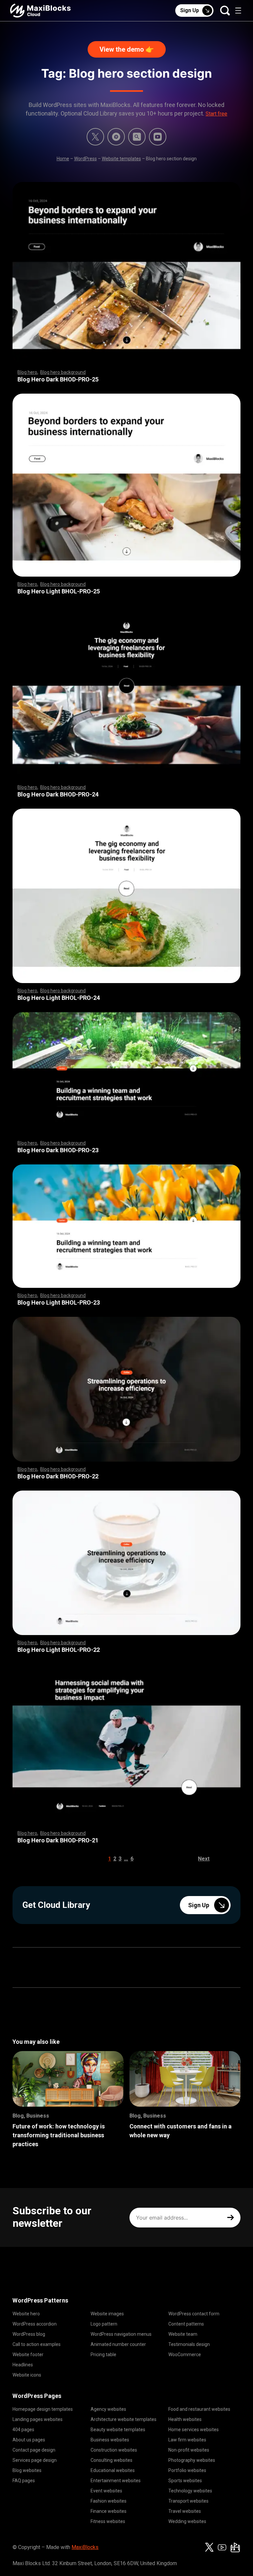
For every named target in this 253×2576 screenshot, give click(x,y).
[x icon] (95, 137)
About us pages (29, 2440)
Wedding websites (187, 2521)
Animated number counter (118, 2344)
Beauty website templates (118, 2430)
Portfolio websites (187, 2470)
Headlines (23, 2365)
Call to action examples (37, 2344)
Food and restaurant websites (199, 2409)
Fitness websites (108, 2521)
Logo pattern (104, 2324)
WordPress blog (29, 2334)
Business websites (110, 2440)
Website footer (28, 2355)
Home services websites (194, 2430)
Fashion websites (109, 2501)
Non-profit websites (189, 2450)
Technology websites (190, 2491)
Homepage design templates (43, 2409)
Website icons (27, 2375)
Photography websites (192, 2460)
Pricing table (103, 2355)
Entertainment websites (116, 2481)
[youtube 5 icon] (158, 137)
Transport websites (188, 2501)
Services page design (35, 2460)
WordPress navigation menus (121, 2334)
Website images (107, 2314)
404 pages (23, 2430)
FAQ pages (24, 2481)
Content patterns (186, 2324)
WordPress (85, 159)
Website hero (26, 2314)
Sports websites (185, 2481)
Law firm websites (187, 2440)
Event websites (106, 2491)
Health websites (185, 2419)
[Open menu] (238, 11)
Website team (183, 2334)
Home (63, 159)
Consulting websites (112, 2460)
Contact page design (34, 2450)
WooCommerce (185, 2355)
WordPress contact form (194, 2314)
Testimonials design (189, 2344)
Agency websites (108, 2409)
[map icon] (235, 2547)
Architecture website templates (124, 2419)
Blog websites (27, 2470)
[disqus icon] (116, 137)
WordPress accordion (35, 2324)
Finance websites (109, 2511)
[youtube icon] (222, 2547)
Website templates (121, 159)
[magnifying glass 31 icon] (137, 137)
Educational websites (113, 2470)
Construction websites (114, 2450)
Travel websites (185, 2511)
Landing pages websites (38, 2419)
